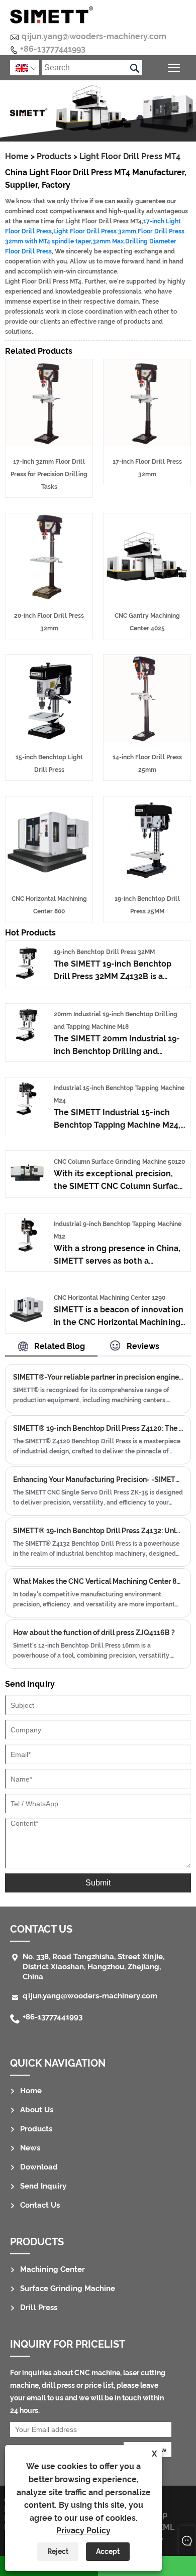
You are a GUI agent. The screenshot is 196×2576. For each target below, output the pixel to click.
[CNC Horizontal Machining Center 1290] (27, 1324)
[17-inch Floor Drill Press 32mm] (147, 443)
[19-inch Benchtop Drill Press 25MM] (147, 880)
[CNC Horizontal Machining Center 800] (49, 880)
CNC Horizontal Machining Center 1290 (110, 1298)
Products (54, 156)
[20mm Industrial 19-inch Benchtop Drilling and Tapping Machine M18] (27, 1040)
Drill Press (39, 2308)
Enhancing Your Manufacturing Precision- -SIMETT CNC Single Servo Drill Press (98, 1479)
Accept (108, 2551)
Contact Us (40, 2205)
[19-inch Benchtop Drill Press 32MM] (27, 977)
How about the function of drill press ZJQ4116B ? (94, 1633)
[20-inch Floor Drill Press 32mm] (49, 597)
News (30, 2148)
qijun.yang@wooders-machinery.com (94, 36)
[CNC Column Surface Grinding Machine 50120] (27, 1187)
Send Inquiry (43, 2186)
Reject (58, 2551)
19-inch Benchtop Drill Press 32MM (104, 952)
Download (39, 2167)
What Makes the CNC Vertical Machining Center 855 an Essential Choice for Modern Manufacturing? (98, 1581)
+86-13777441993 (53, 49)
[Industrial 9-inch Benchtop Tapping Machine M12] (27, 1250)
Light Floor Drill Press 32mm (95, 231)
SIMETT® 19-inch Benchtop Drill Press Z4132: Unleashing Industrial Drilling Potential (98, 1531)
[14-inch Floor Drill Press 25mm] (147, 739)
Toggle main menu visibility (174, 67)
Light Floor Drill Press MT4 (130, 156)
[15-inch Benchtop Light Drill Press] (49, 739)
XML (166, 2527)
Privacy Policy (83, 2531)
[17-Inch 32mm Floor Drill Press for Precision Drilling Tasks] (49, 443)
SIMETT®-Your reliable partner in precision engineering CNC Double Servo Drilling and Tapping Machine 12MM (98, 1377)
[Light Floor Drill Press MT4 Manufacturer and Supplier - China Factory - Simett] (52, 15)
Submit (98, 1883)
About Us (37, 2110)
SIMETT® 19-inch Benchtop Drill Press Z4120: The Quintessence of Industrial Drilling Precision (98, 1428)
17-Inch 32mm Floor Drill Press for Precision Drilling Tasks (49, 474)
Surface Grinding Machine (68, 2288)
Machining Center (53, 2269)
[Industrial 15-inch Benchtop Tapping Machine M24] (27, 1114)
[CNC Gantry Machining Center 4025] (147, 597)
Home (17, 156)
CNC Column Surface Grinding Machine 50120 (119, 1162)
